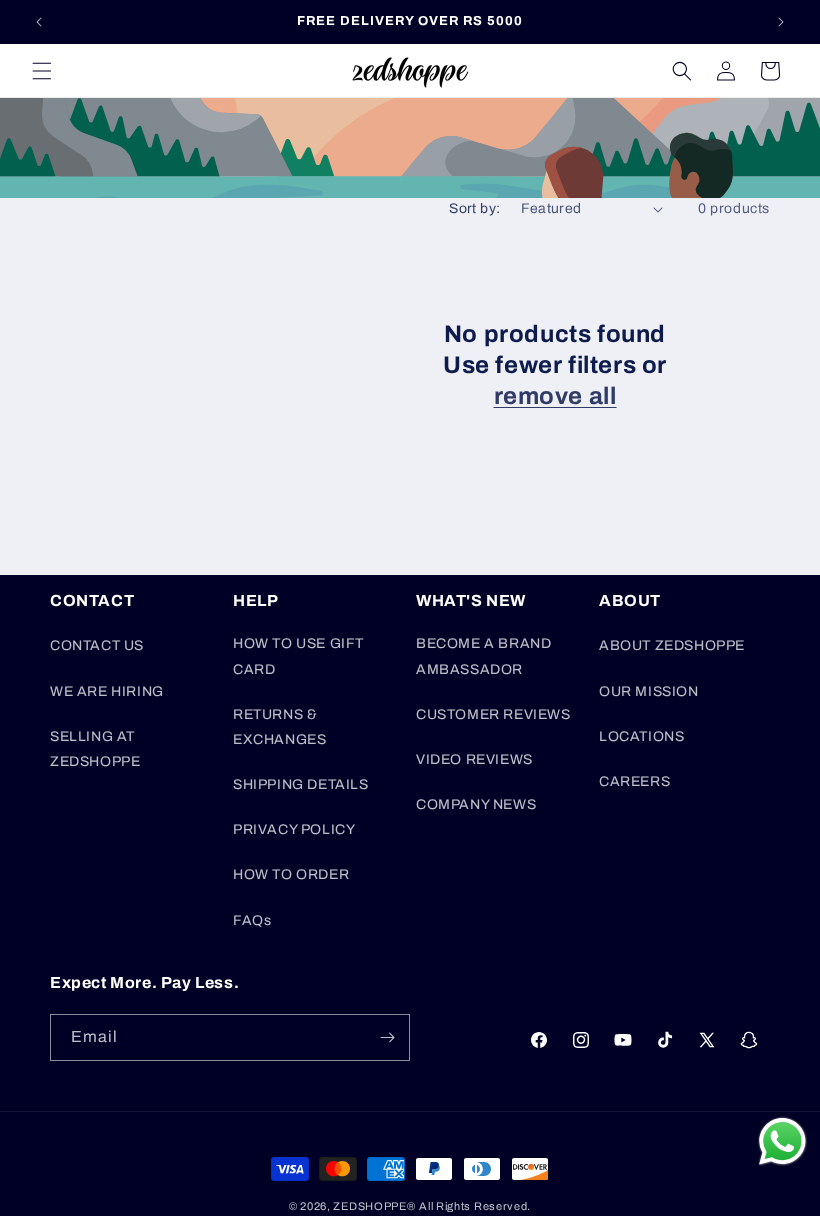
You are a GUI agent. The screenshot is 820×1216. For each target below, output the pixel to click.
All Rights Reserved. (475, 1206)
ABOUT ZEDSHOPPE (672, 645)
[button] (42, 71)
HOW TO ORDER (291, 874)
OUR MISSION (649, 691)
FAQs (252, 920)
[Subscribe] (387, 1037)
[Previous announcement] (39, 22)
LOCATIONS (641, 736)
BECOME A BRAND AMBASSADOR (483, 656)
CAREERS (634, 781)
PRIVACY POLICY (294, 829)
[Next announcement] (781, 22)
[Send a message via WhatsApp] (782, 1141)
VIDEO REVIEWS (474, 759)
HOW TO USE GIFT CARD (298, 656)
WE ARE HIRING (107, 691)
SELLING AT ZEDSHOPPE (95, 749)
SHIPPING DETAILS (301, 784)
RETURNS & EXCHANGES (279, 727)
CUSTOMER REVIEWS (493, 714)
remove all (555, 396)
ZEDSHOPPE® (374, 1206)
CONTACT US (97, 645)
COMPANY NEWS (476, 804)
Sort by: (474, 208)
